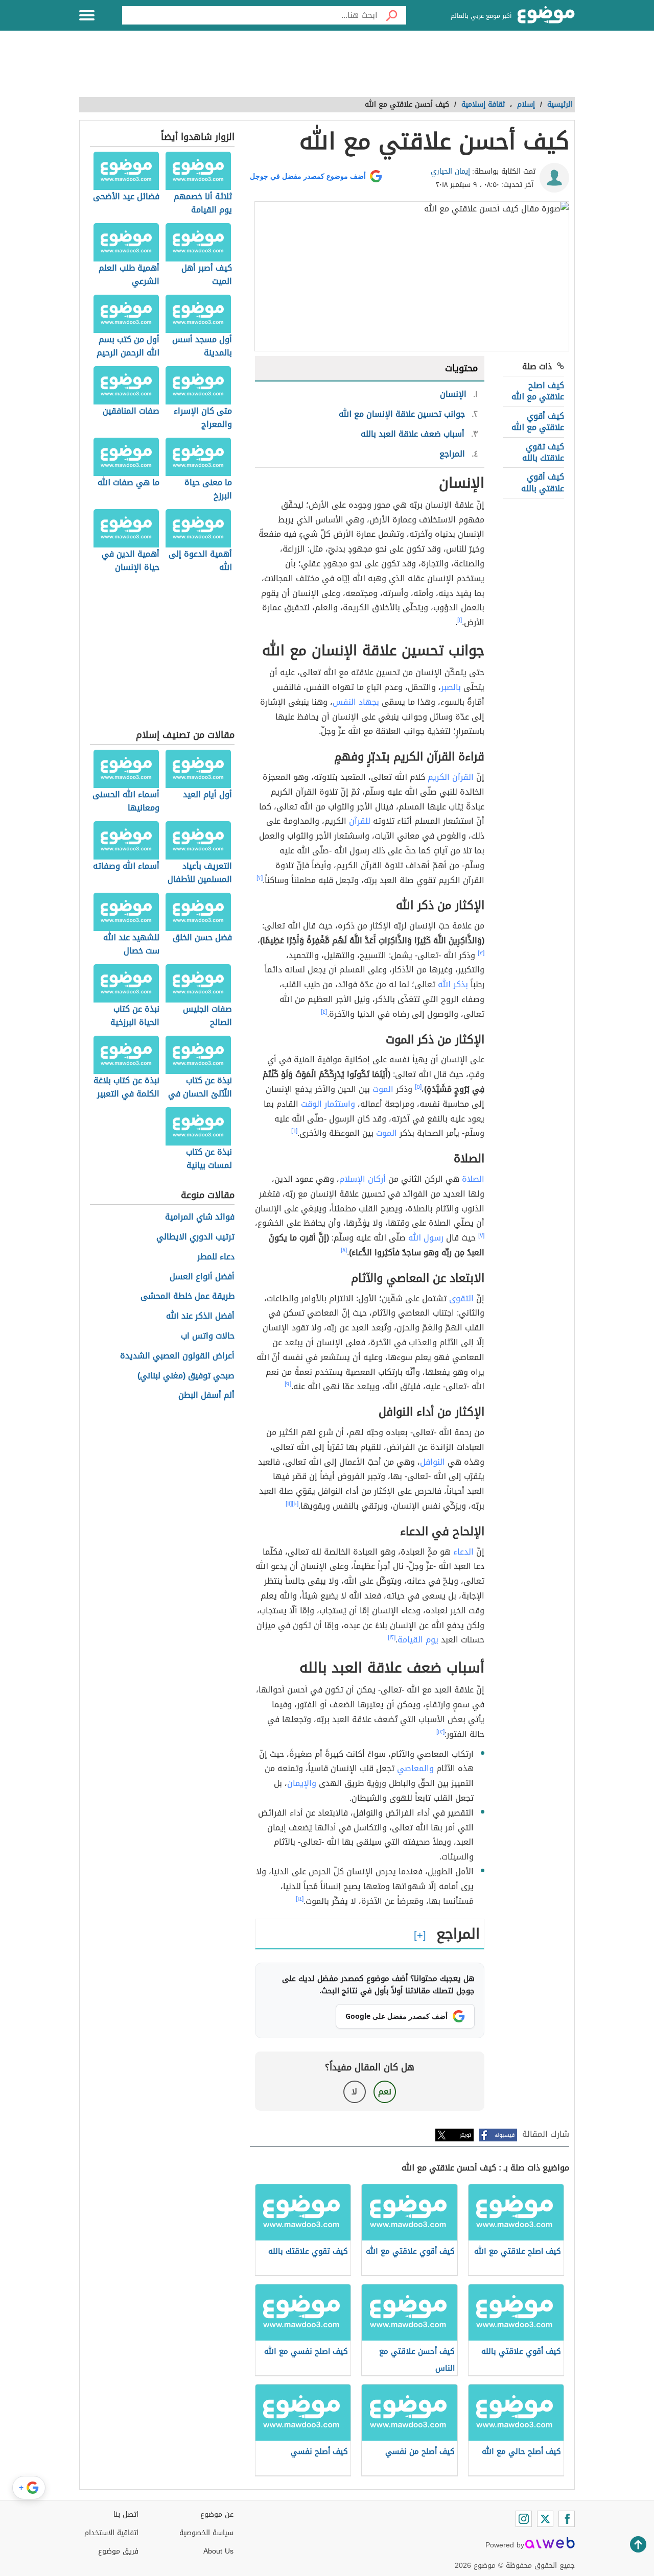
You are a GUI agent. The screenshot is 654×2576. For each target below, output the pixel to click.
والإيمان (302, 1783)
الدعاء (463, 1552)
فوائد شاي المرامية (200, 1217)
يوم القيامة (418, 1640)
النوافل (433, 1462)
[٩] (288, 1384)
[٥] (418, 1087)
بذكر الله (453, 984)
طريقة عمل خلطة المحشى (188, 1296)
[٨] (344, 1250)
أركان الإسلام (363, 1179)
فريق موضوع (118, 2551)
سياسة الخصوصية (206, 2533)
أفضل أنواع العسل (202, 1277)
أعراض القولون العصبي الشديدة (177, 1356)
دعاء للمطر (216, 1257)
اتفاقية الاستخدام (111, 2533)
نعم (385, 2092)
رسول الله (426, 1238)
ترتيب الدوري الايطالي (195, 1237)
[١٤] (300, 1899)
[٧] (481, 1235)
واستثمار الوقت (328, 1104)
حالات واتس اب (208, 1336)
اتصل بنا (126, 2514)
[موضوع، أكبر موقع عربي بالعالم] (546, 15)
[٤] (324, 1012)
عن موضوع (217, 2514)
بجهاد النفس (356, 702)
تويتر (465, 2135)
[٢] (260, 878)
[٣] (481, 953)
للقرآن (360, 821)
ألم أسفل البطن (206, 1396)
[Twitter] (545, 2519)
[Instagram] (524, 2519)
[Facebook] (567, 2519)
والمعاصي (415, 1768)
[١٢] (392, 1637)
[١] (460, 620)
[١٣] (440, 1732)
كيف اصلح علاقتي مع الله (538, 391)
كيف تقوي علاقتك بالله (543, 452)
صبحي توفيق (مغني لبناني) (186, 1376)
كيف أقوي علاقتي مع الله (538, 422)
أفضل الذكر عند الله (200, 1316)
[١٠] (295, 1504)
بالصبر (451, 687)
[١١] (289, 1504)
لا (354, 2092)
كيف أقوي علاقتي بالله (543, 482)
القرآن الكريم (451, 777)
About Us (218, 2551)
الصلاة (473, 1179)
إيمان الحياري (450, 171)
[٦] (294, 1131)
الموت (383, 1089)
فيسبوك (505, 2135)
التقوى (461, 1298)
